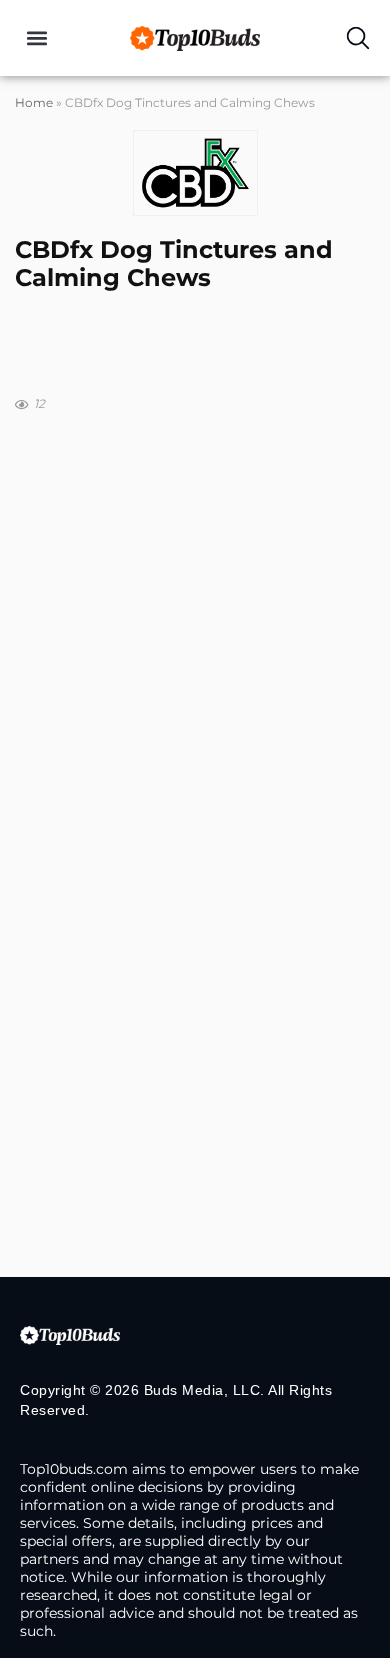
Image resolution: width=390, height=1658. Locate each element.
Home (34, 102)
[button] (36, 38)
